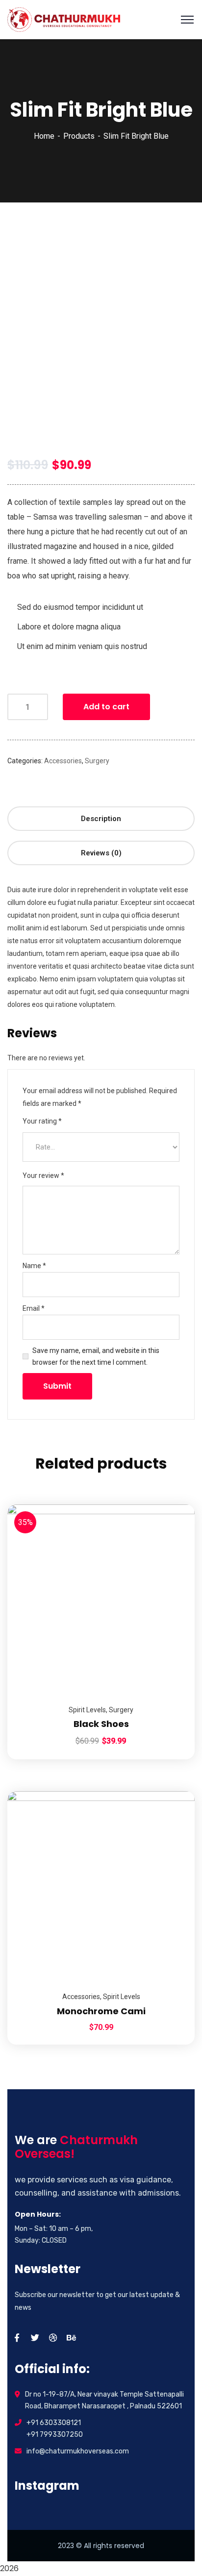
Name (34, 1266)
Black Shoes (101, 1724)
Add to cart (106, 707)
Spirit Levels (87, 1710)
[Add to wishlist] (175, 1529)
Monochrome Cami (101, 2011)
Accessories (63, 761)
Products (79, 136)
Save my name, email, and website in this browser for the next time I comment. (96, 1356)
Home (44, 136)
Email (34, 1308)
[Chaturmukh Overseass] (64, 19)
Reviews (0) (101, 853)
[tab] (101, 819)
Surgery (97, 761)
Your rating (42, 1121)
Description (101, 819)
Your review (43, 1175)
